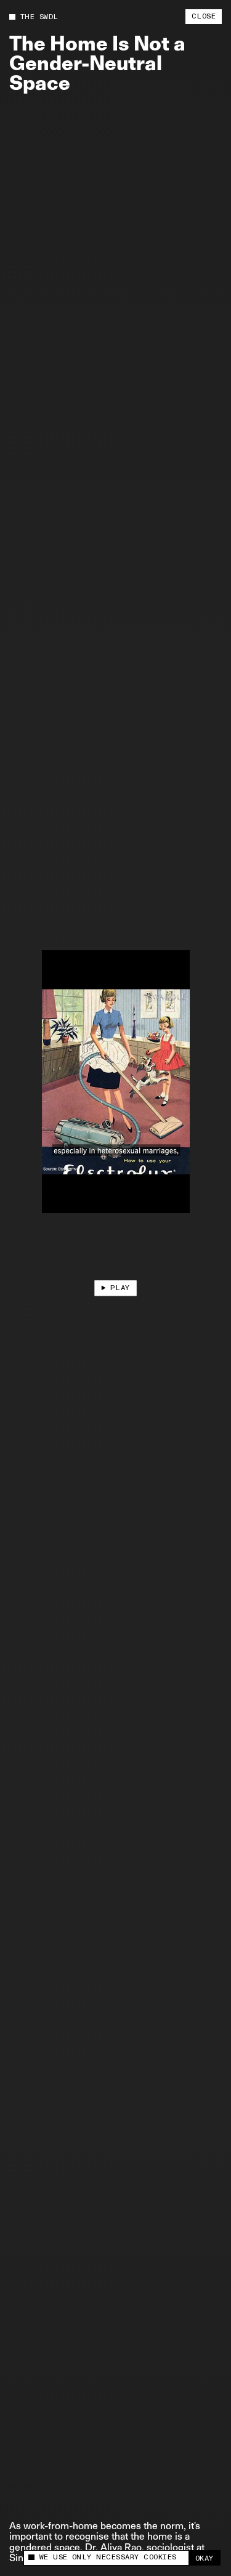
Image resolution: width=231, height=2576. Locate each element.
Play (120, 1288)
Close (204, 16)
